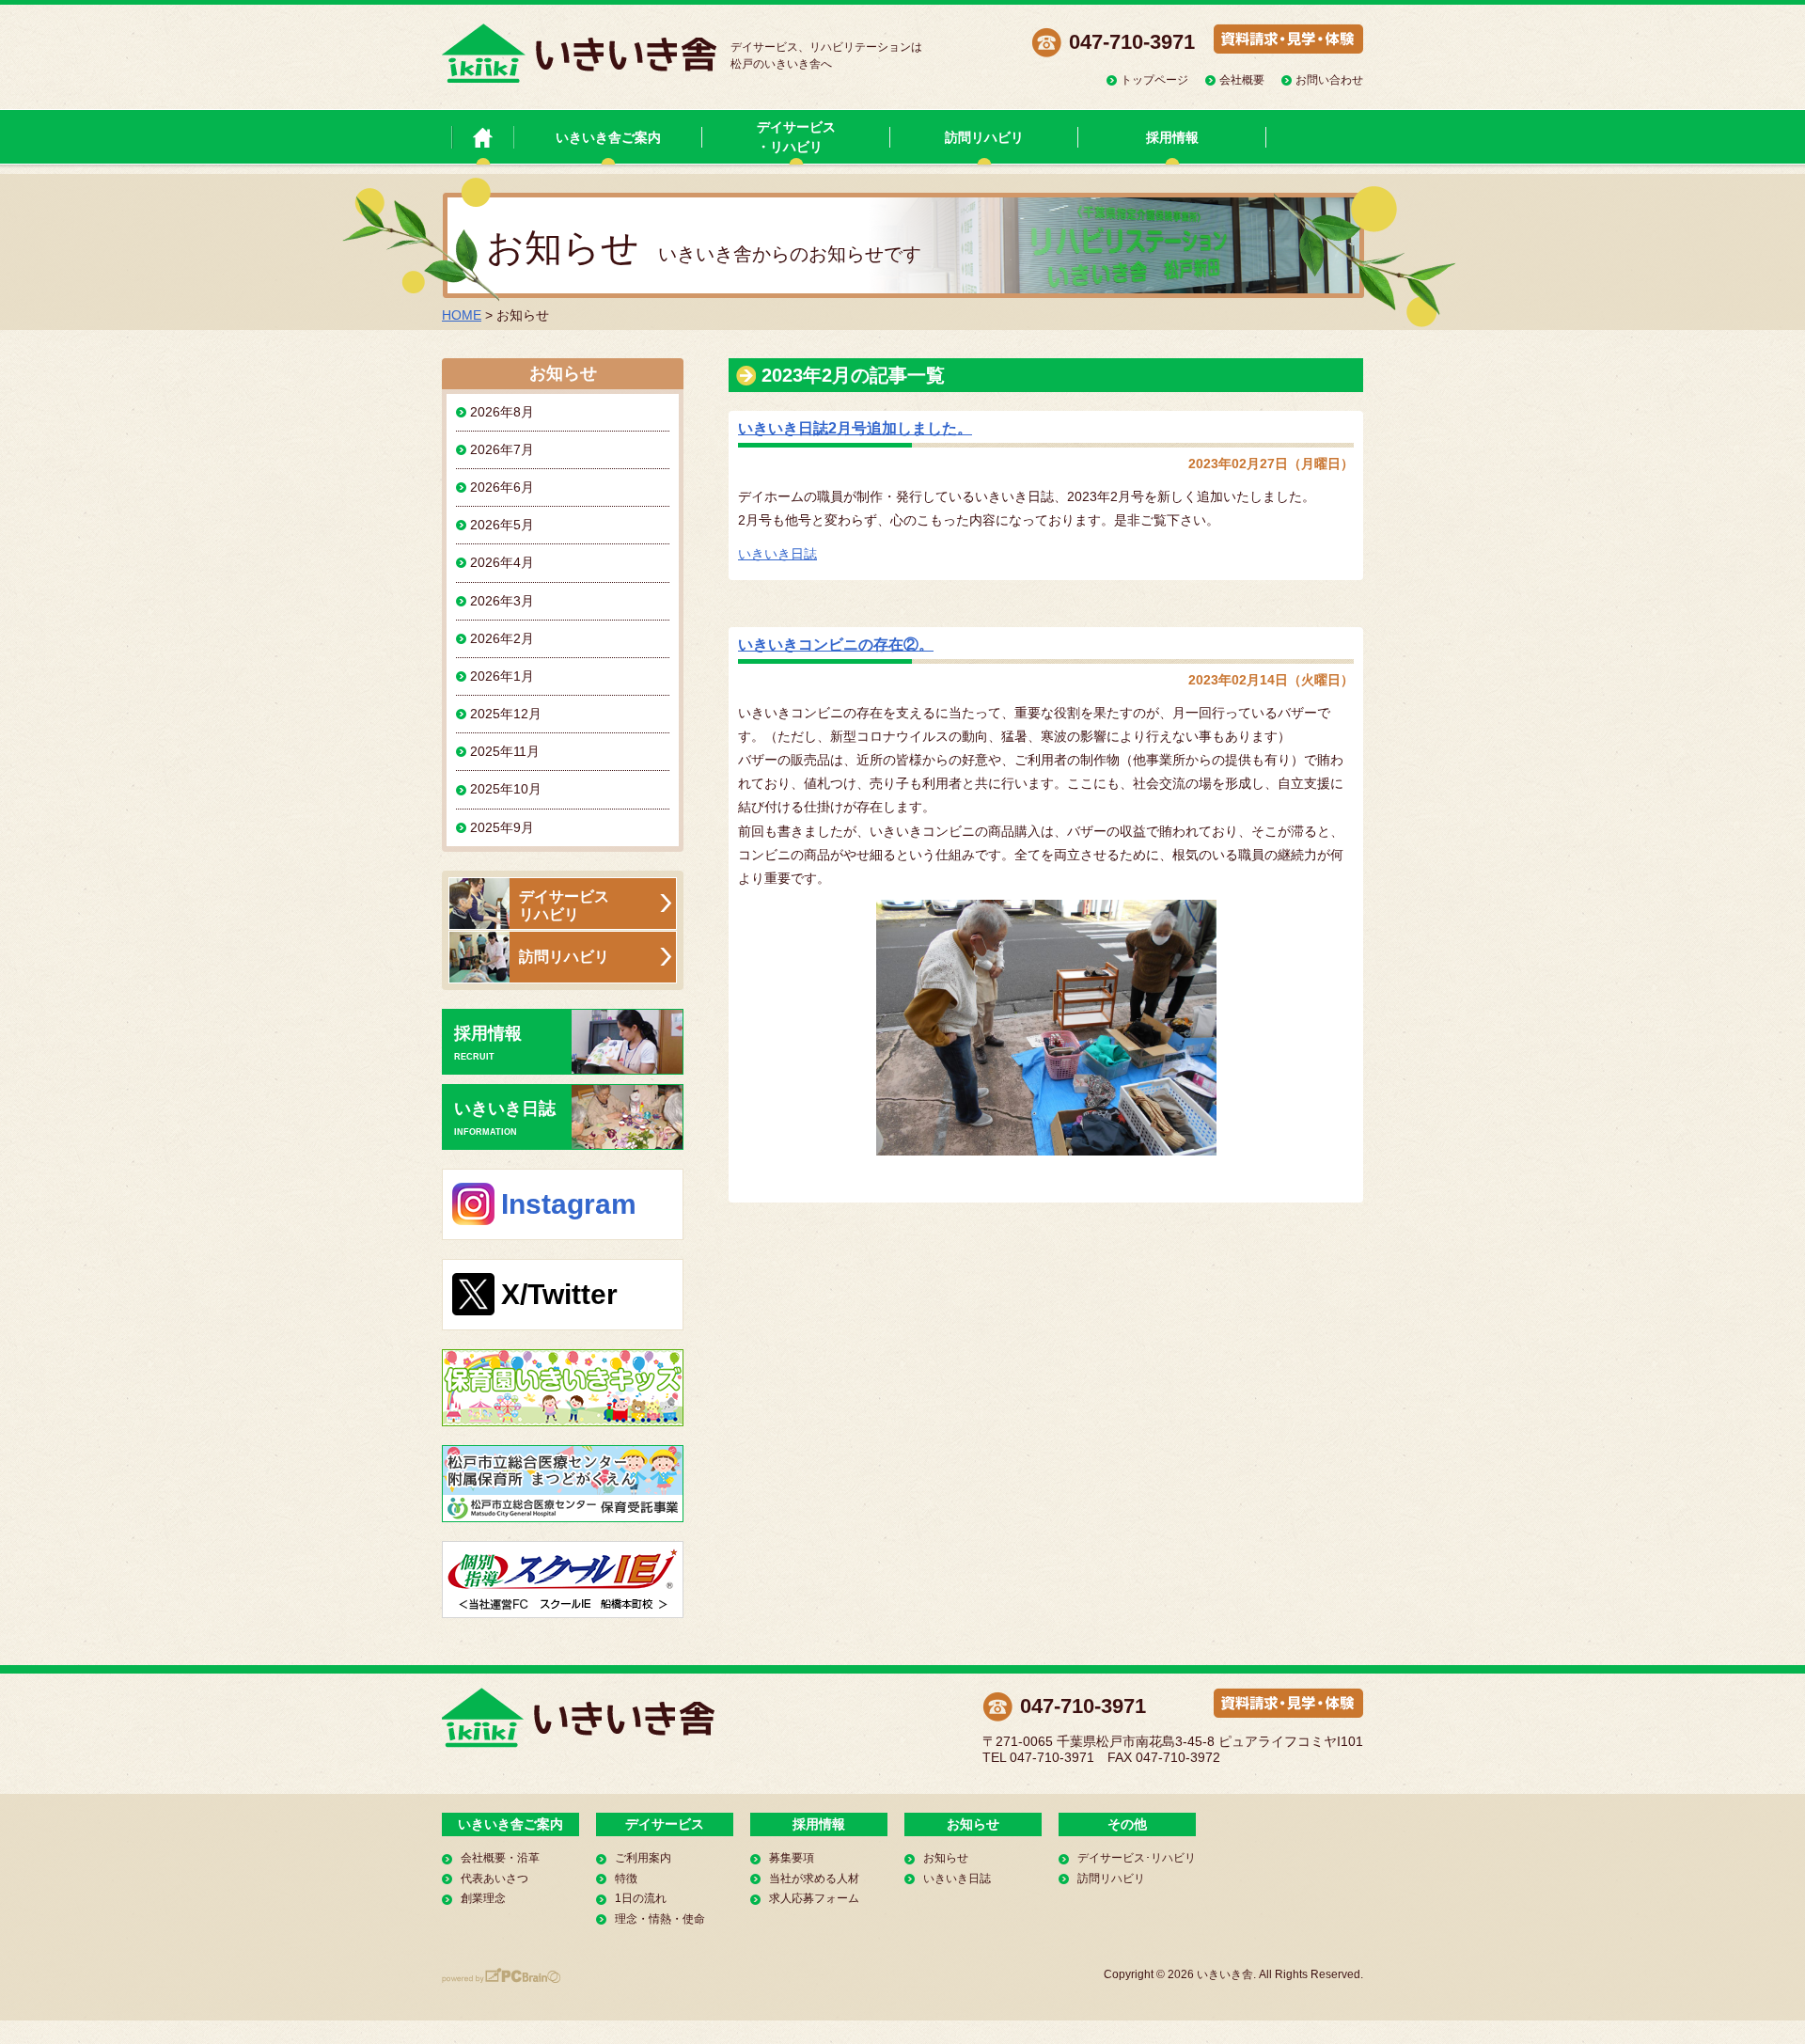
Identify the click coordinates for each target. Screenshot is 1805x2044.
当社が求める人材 (814, 1879)
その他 (1127, 1824)
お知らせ (973, 1824)
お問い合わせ (1329, 80)
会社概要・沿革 (500, 1858)
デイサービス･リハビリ (1137, 1858)
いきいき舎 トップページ (483, 137)
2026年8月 (502, 412)
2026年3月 (502, 601)
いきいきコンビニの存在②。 (836, 645)
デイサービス (665, 1824)
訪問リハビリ (984, 137)
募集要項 (792, 1858)
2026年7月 (502, 449)
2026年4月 (502, 562)
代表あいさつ (494, 1879)
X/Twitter (559, 1294)
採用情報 (1172, 137)
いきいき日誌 (777, 554)
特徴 (626, 1879)
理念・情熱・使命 (660, 1919)
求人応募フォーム (814, 1898)
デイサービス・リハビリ (796, 137)
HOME (462, 315)
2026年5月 (502, 525)
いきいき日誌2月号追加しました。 (855, 428)
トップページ (1154, 80)
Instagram (569, 1204)
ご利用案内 (643, 1858)
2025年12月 (506, 714)
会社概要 (1242, 80)
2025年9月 (502, 827)
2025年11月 (505, 751)
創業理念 (483, 1898)
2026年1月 (502, 676)
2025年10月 (506, 789)
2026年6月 (502, 487)
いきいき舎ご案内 (608, 137)
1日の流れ (641, 1898)
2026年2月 (502, 638)
